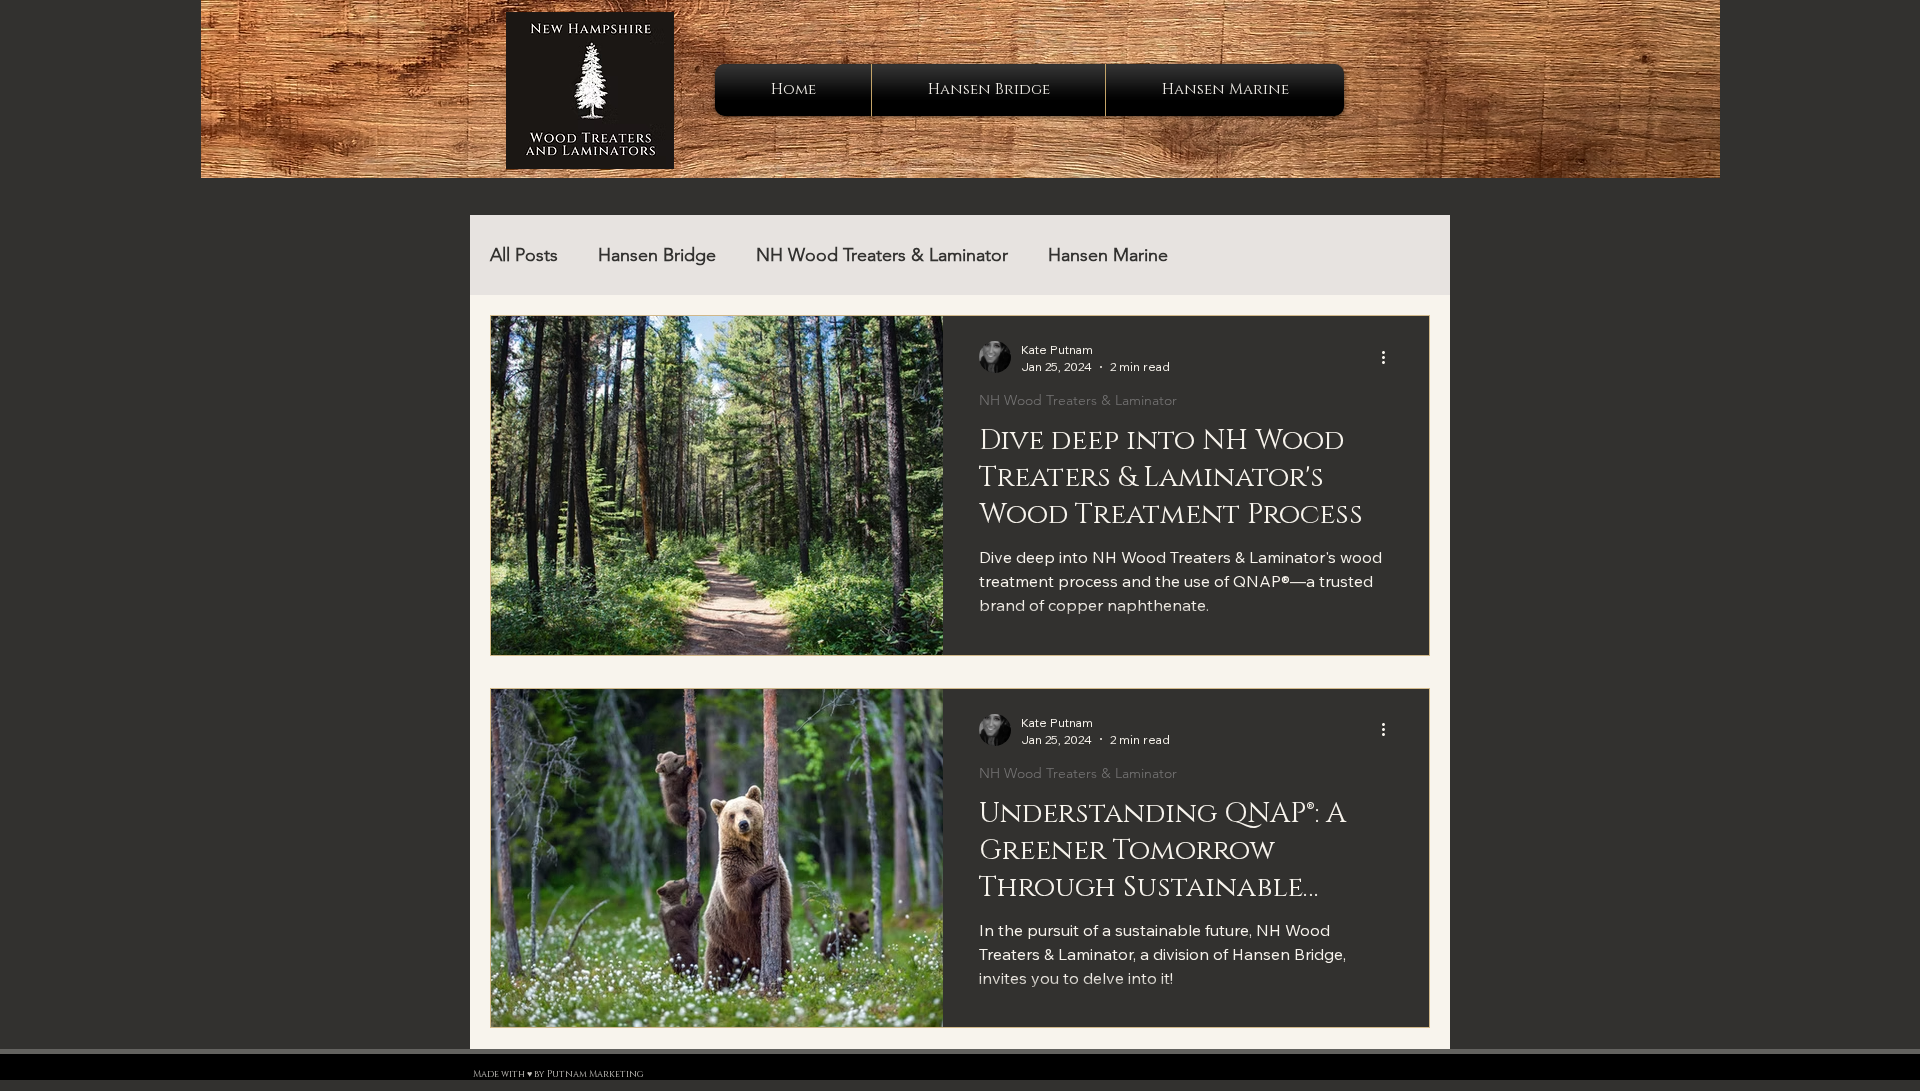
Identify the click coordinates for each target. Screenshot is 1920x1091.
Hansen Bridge (657, 255)
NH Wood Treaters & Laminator (882, 255)
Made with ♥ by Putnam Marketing (558, 1074)
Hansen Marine (1108, 255)
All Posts (524, 255)
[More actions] (1390, 357)
